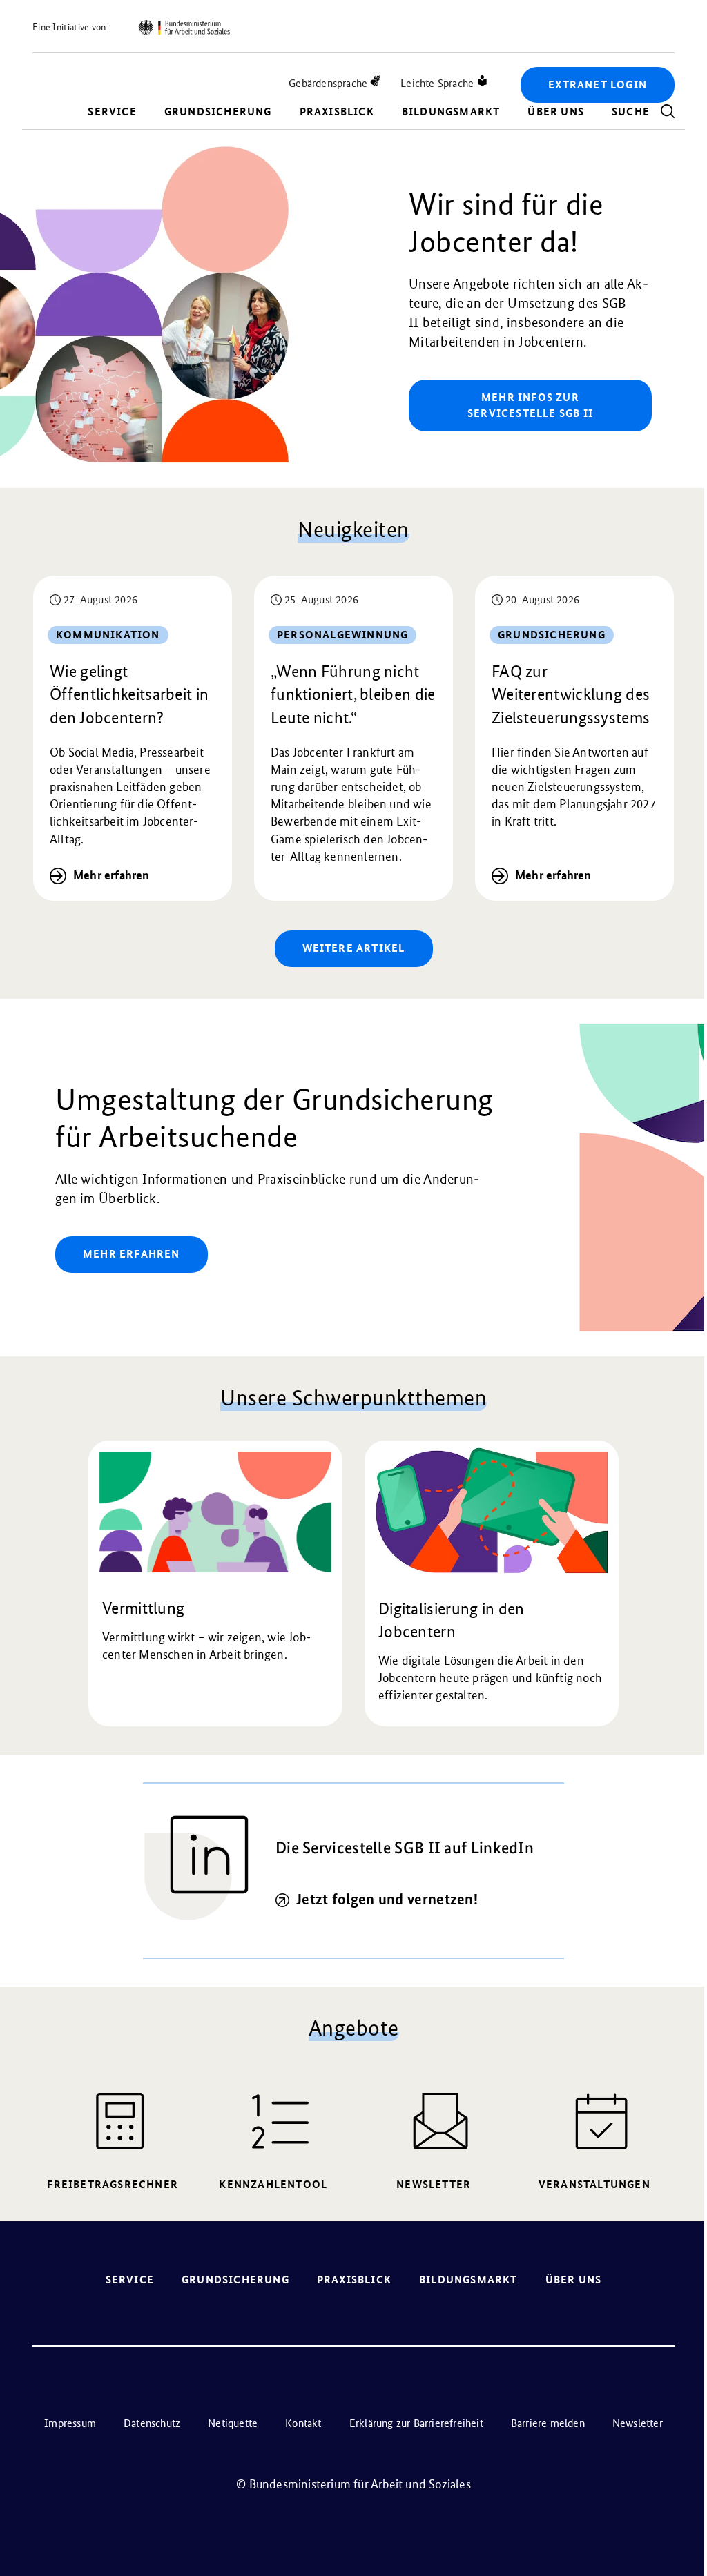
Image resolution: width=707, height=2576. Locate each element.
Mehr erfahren (112, 875)
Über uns (556, 111)
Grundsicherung (218, 111)
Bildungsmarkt (451, 111)
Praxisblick (337, 111)
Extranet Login (598, 85)
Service (112, 111)
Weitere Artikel (354, 948)
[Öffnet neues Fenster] (184, 28)
